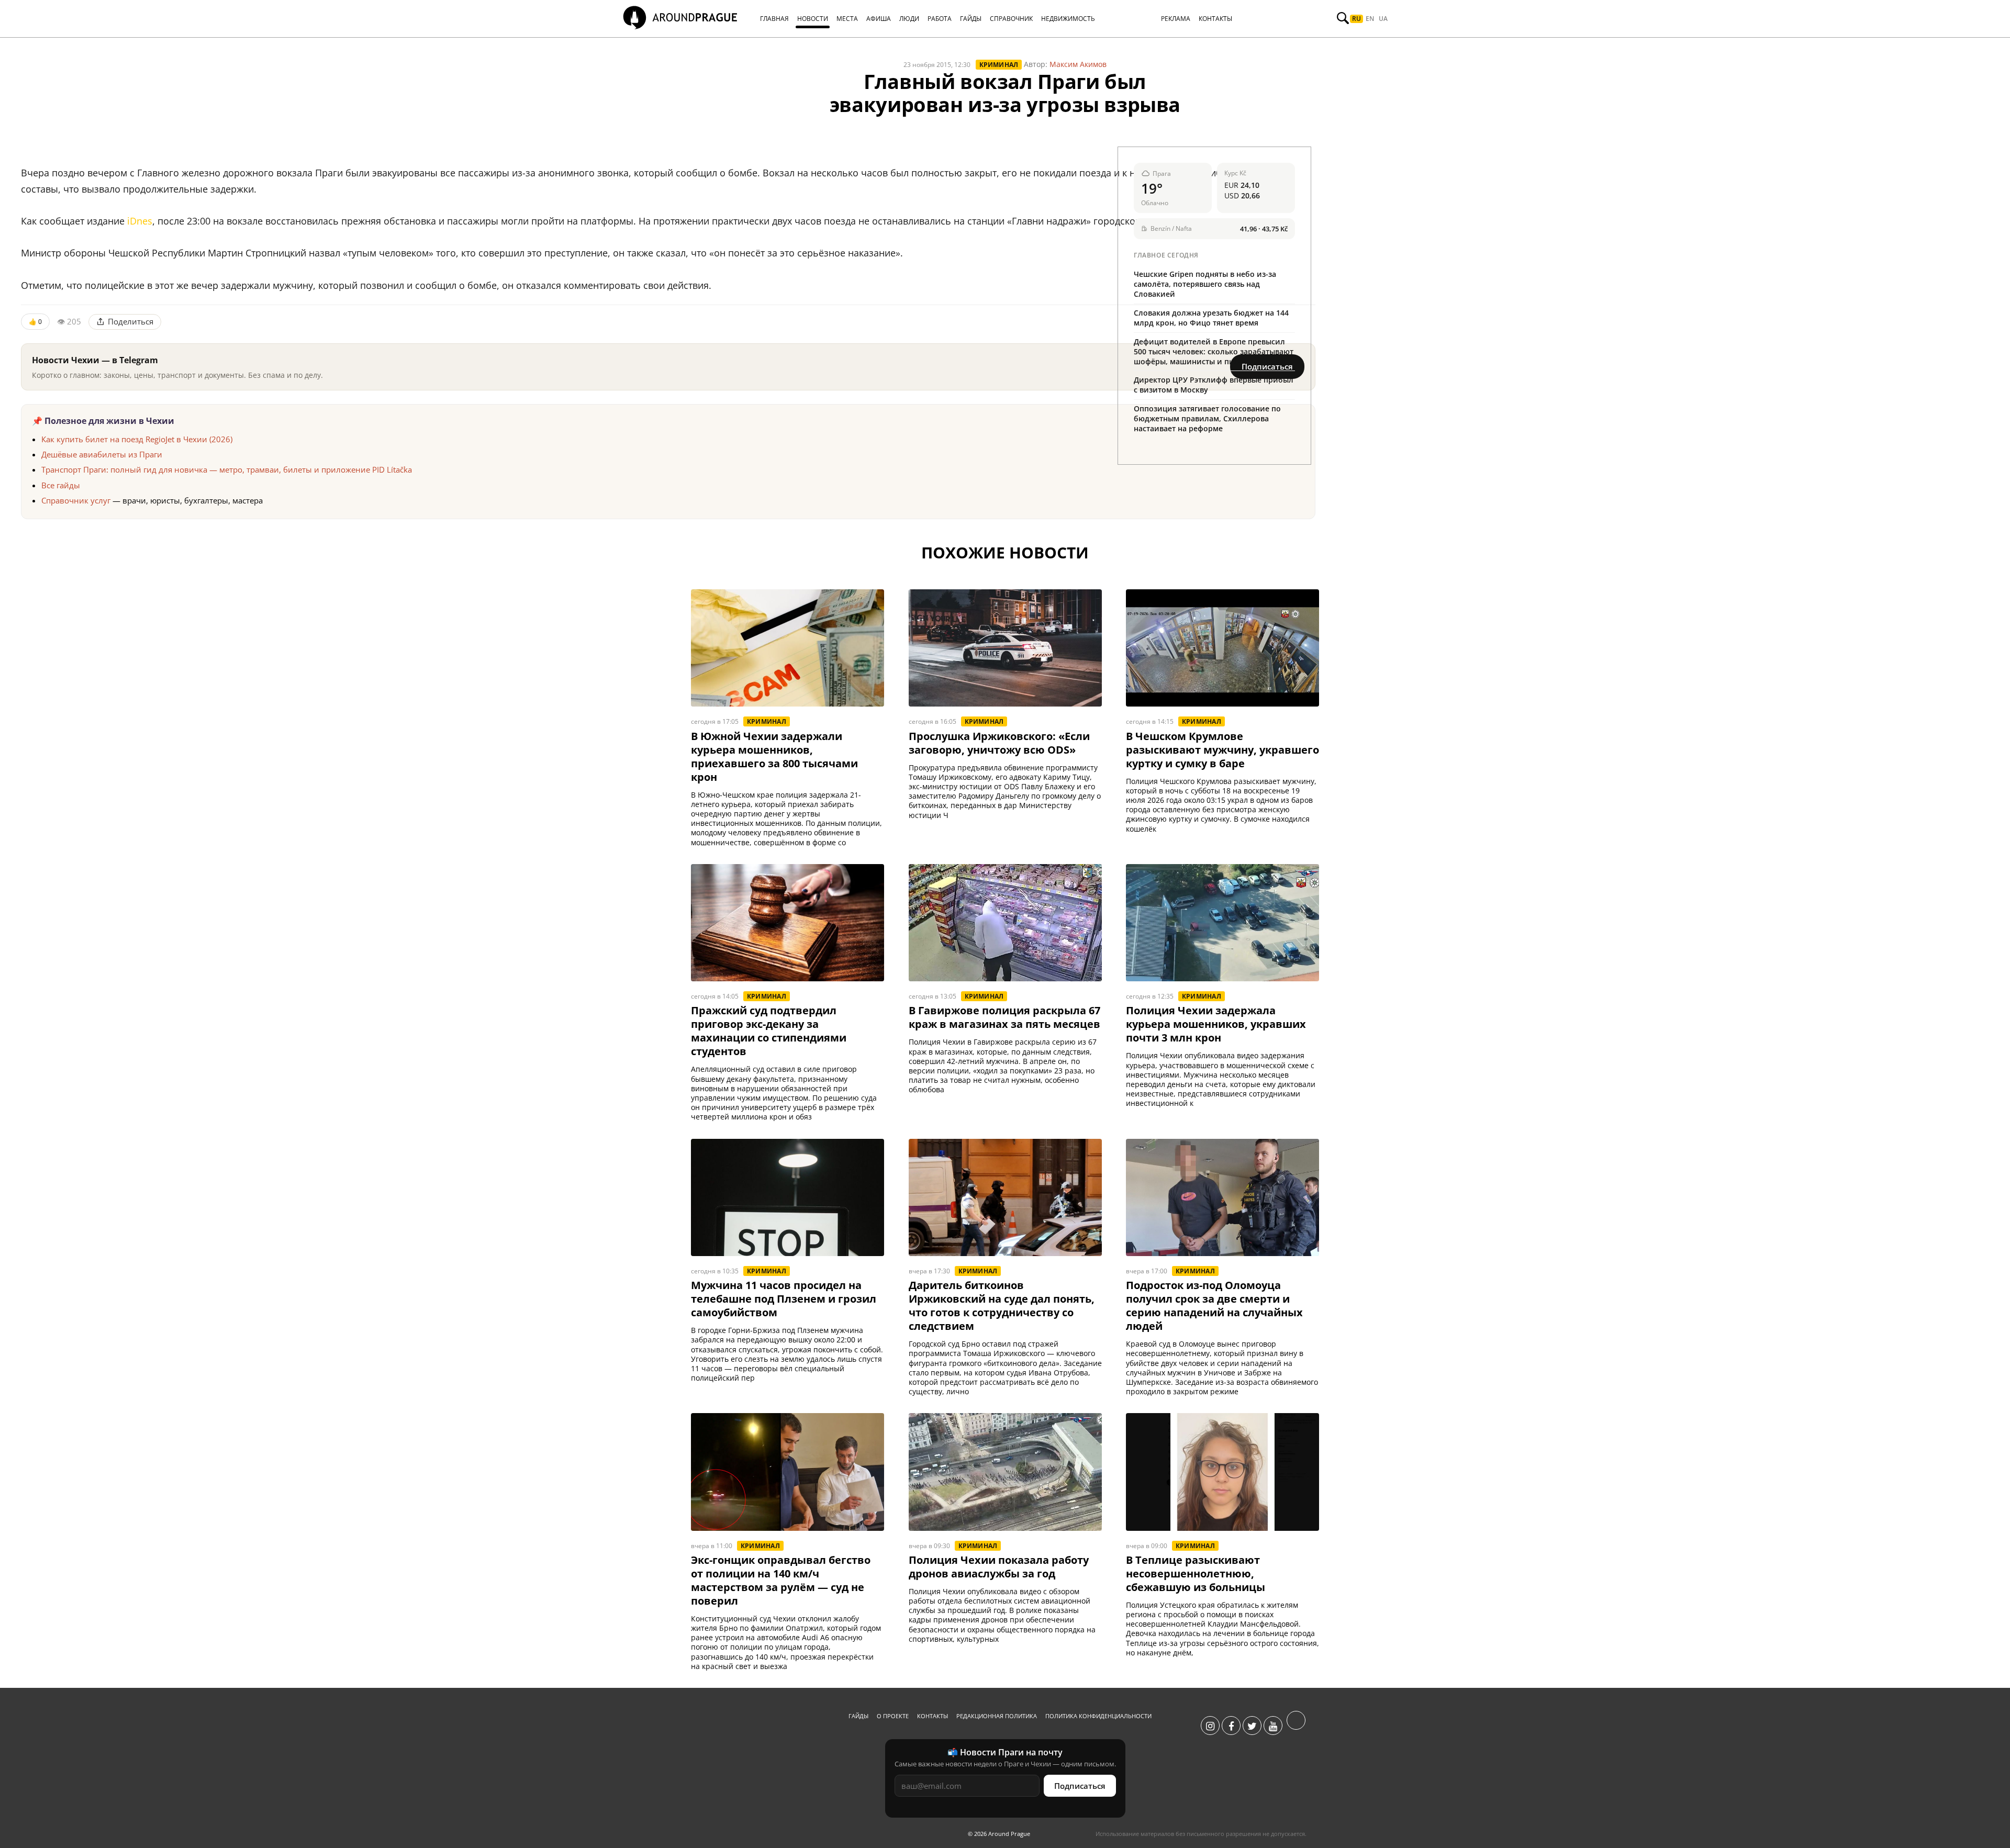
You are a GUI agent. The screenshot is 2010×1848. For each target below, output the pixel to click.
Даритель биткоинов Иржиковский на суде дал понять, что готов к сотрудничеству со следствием (1002, 1306)
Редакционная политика (997, 1716)
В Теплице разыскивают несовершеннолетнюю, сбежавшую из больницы (1196, 1574)
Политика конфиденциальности (1098, 1716)
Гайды (858, 1716)
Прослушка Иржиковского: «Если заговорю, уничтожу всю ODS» (999, 743)
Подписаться (1080, 1786)
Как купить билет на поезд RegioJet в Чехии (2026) (137, 439)
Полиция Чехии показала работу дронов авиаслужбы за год (999, 1567)
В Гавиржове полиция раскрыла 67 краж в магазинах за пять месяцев (1004, 1017)
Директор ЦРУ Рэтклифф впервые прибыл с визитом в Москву (1214, 385)
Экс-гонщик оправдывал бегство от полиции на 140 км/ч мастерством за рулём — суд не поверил (781, 1581)
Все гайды (61, 485)
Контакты (933, 1716)
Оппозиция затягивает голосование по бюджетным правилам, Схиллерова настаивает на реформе (1207, 418)
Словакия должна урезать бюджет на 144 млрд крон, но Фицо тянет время (1211, 318)
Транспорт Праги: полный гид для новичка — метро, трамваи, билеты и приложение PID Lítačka (227, 469)
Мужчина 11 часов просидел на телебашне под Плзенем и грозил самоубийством (784, 1299)
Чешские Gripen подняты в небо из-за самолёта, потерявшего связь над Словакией (1205, 284)
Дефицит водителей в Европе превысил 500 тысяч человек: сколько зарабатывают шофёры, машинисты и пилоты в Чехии (1214, 351)
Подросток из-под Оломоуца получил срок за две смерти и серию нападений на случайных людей (1214, 1306)
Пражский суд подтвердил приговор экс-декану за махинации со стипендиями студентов (769, 1031)
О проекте (893, 1716)
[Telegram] (1296, 1726)
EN (1370, 19)
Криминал (999, 65)
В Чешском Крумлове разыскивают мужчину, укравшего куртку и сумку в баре (1222, 750)
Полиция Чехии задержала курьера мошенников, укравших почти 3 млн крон (1216, 1024)
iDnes (140, 221)
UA (1383, 19)
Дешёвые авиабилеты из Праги (102, 454)
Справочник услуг (76, 500)
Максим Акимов (1078, 64)
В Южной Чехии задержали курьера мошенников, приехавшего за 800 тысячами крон (774, 757)
